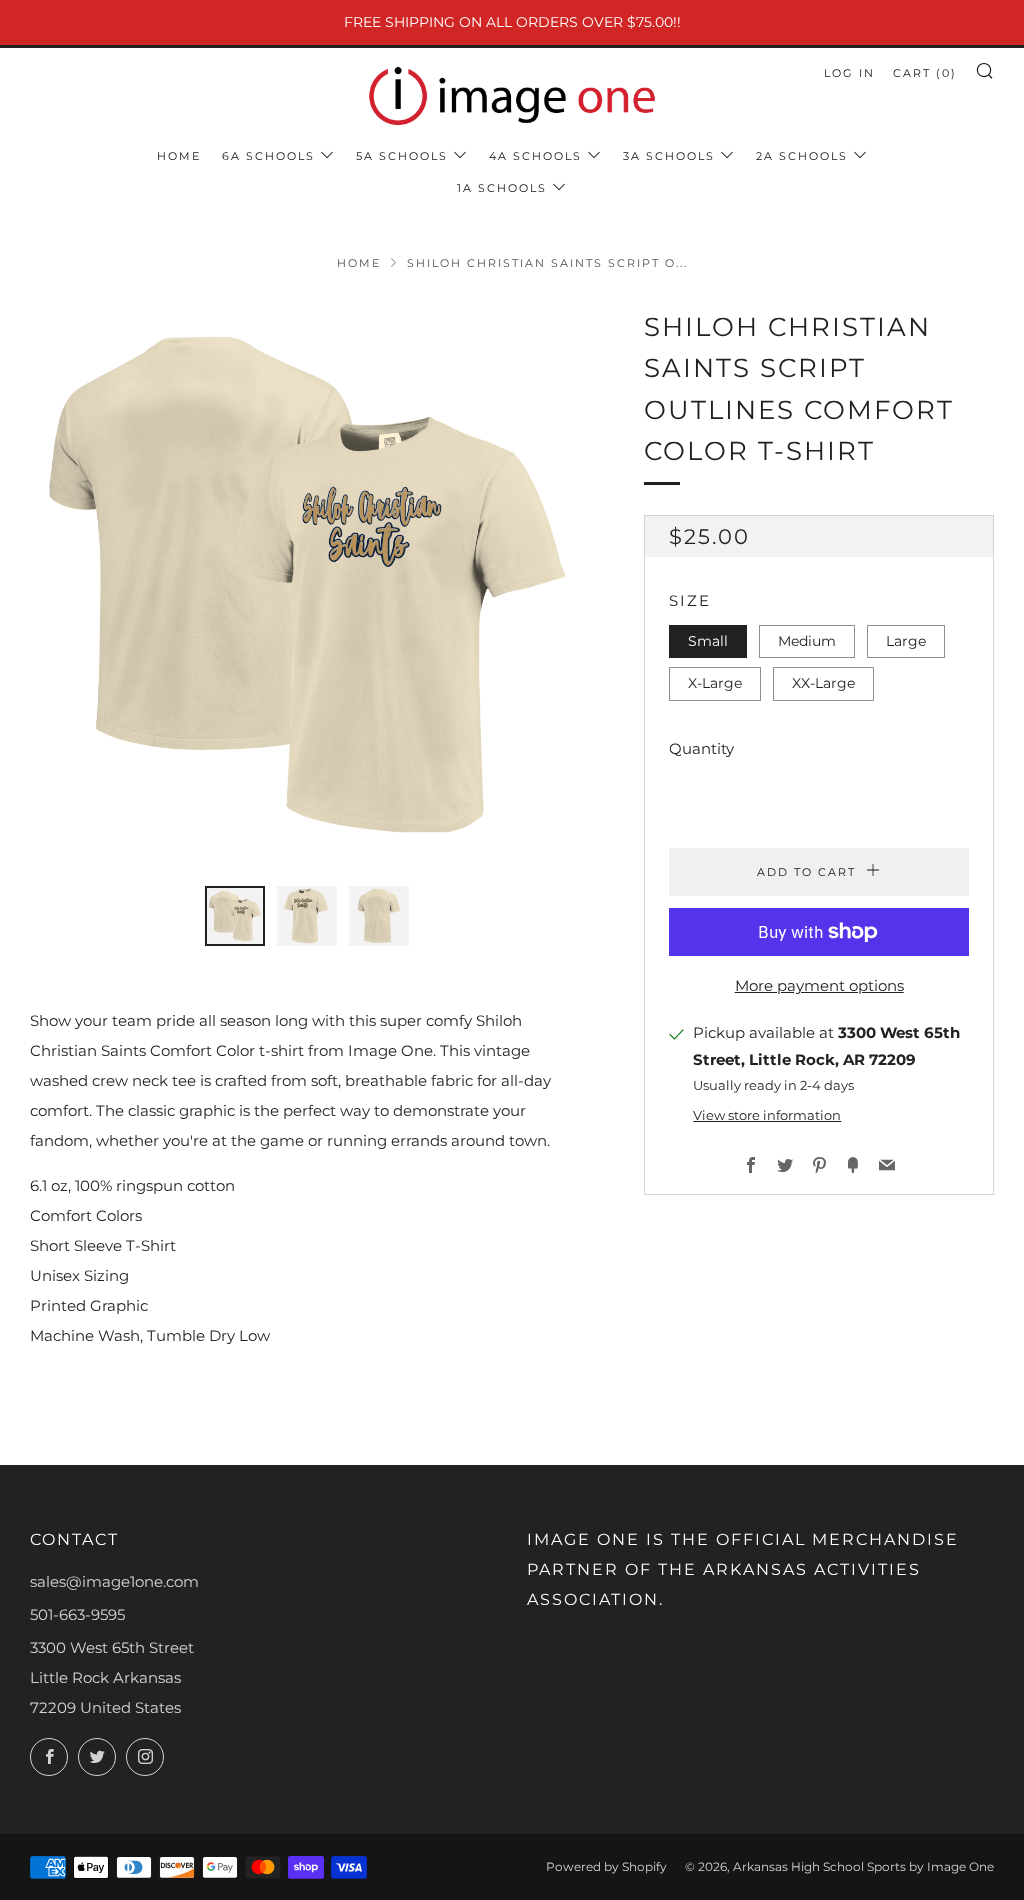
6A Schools (268, 156)
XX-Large (823, 683)
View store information (767, 1115)
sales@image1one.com (114, 1581)
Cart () (925, 73)
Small (708, 641)
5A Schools (402, 156)
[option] (307, 584)
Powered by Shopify (606, 1866)
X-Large (715, 683)
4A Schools (535, 156)
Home (179, 156)
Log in (849, 73)
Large (906, 641)
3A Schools (669, 156)
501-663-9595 (77, 1614)
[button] (235, 916)
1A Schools (502, 188)
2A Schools (802, 156)
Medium (807, 641)
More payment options (819, 985)
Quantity (701, 748)
